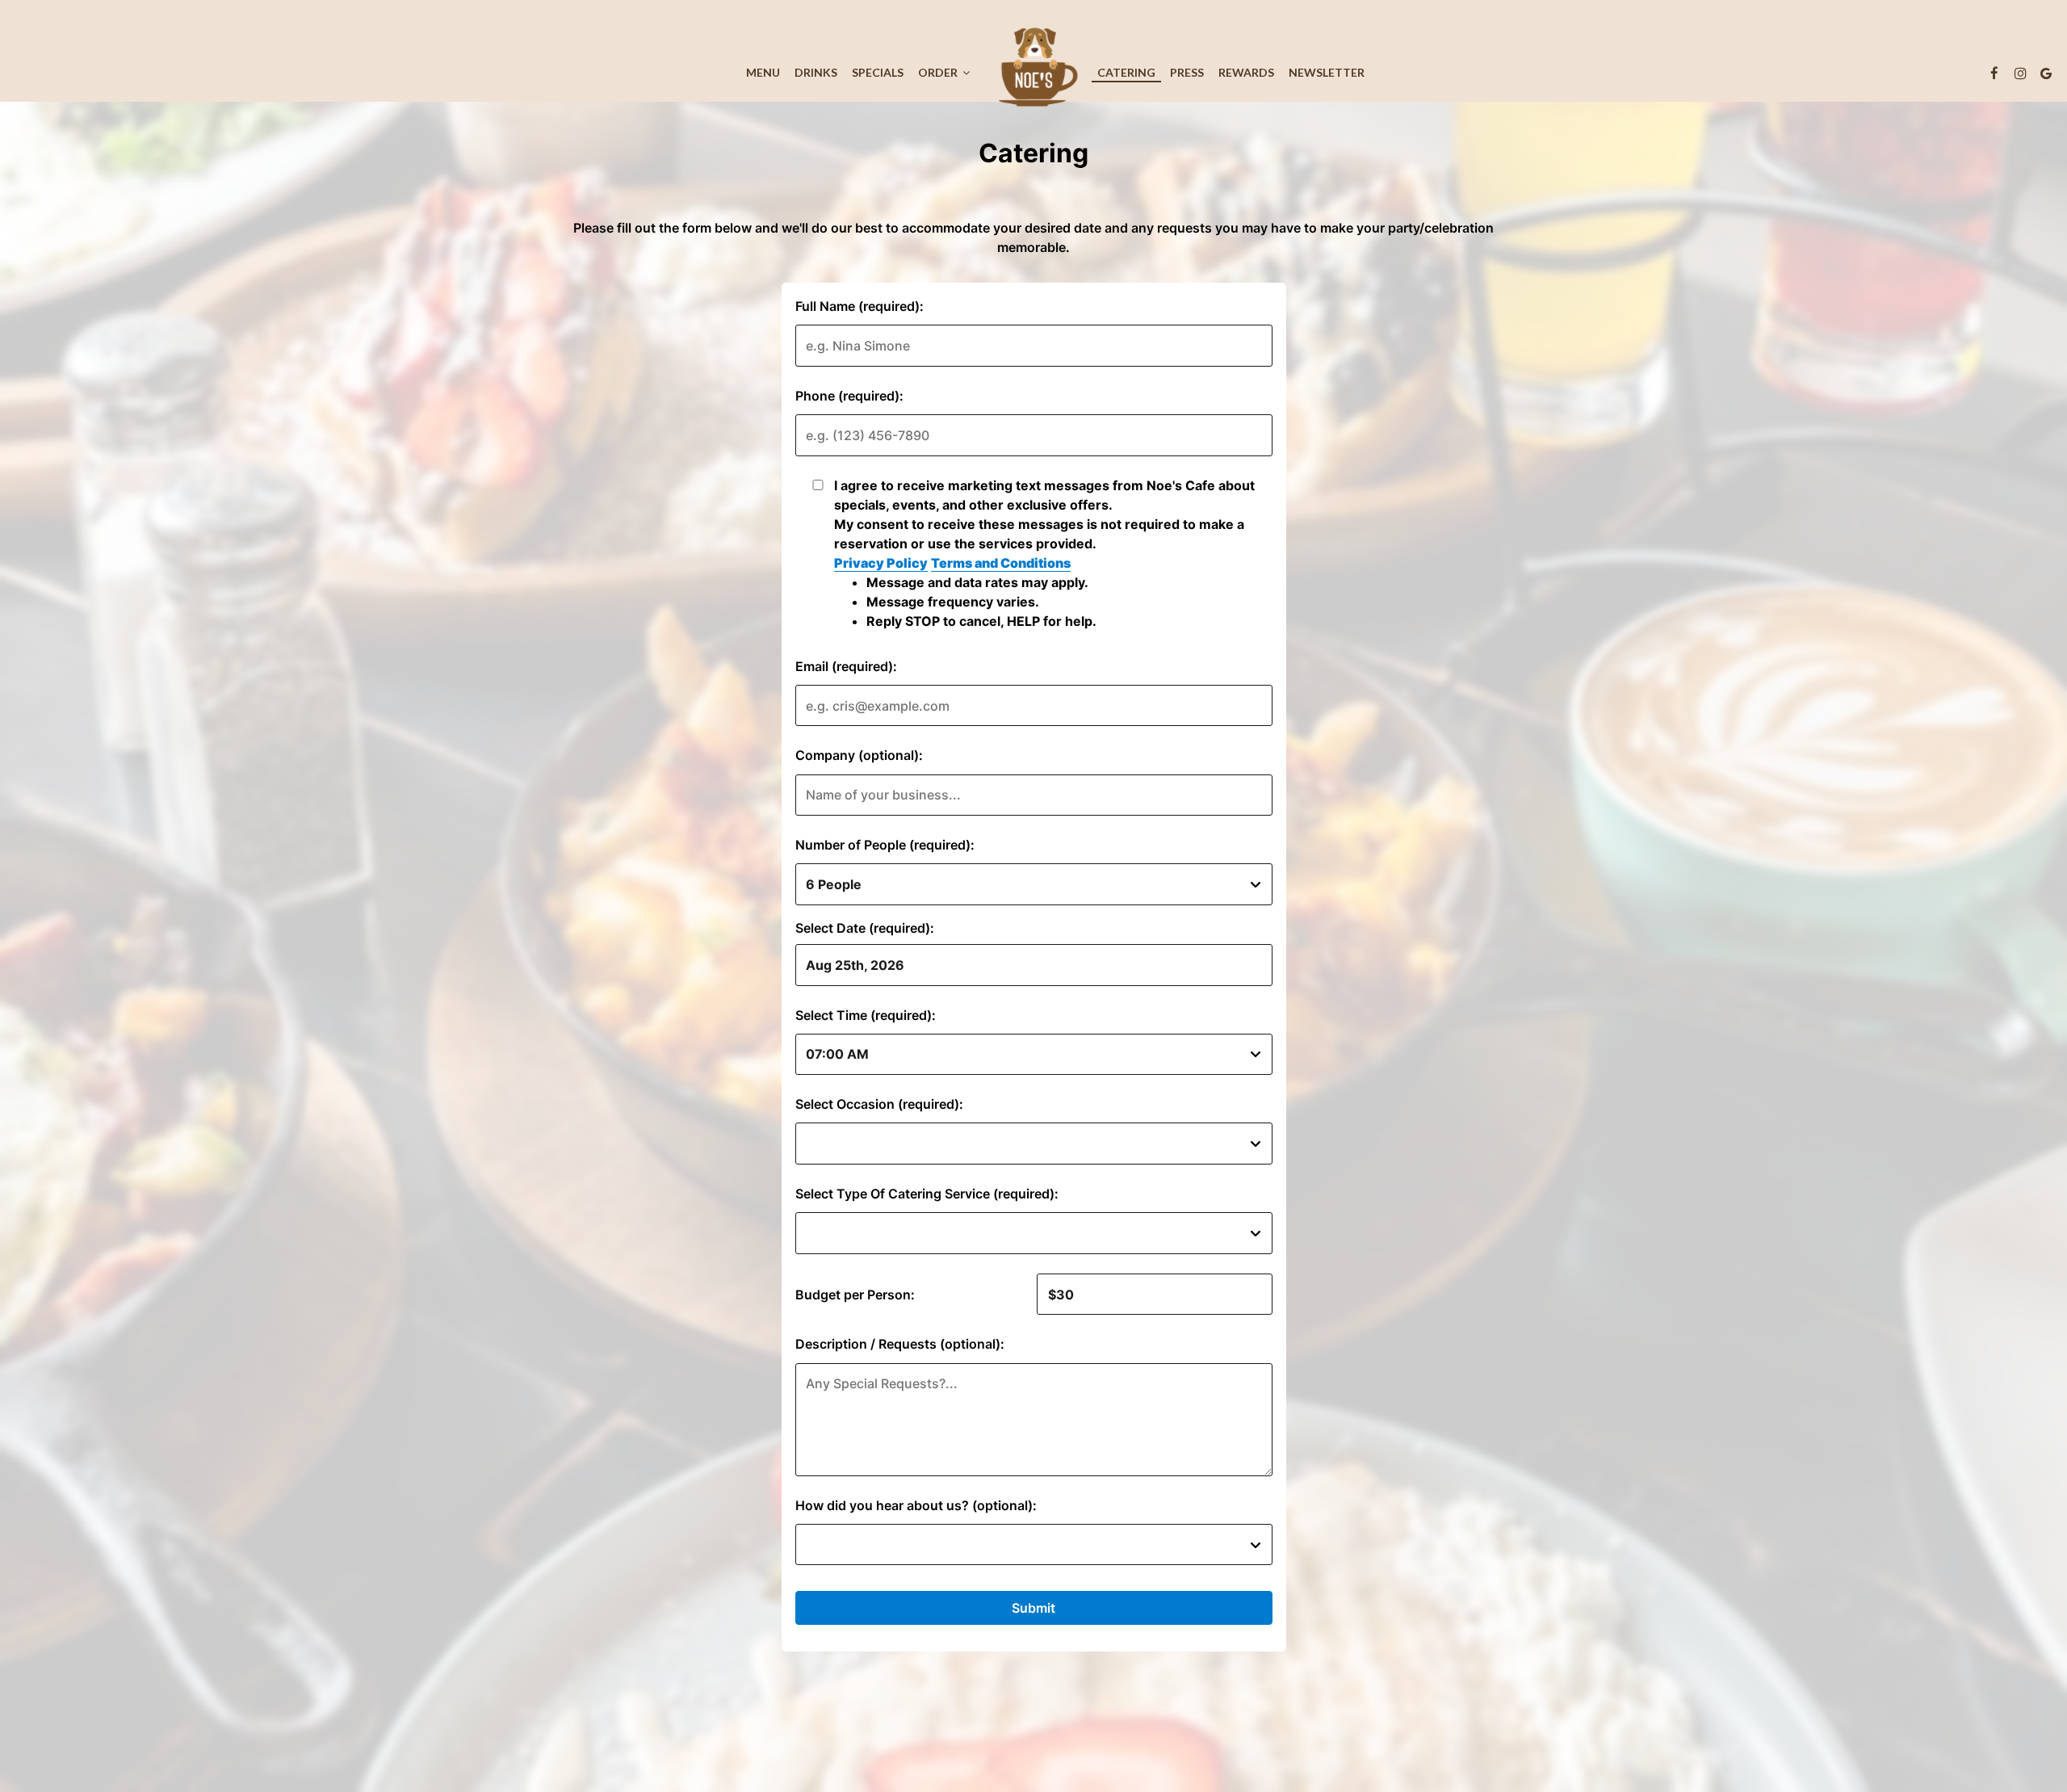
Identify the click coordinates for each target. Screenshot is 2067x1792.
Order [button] (939, 72)
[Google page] (2046, 73)
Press (1187, 72)
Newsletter (1327, 72)
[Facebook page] (1994, 73)
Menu (763, 72)
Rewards (1246, 72)
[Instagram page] (2020, 73)
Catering (1126, 72)
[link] (1033, 69)
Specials (878, 72)
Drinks (816, 72)
